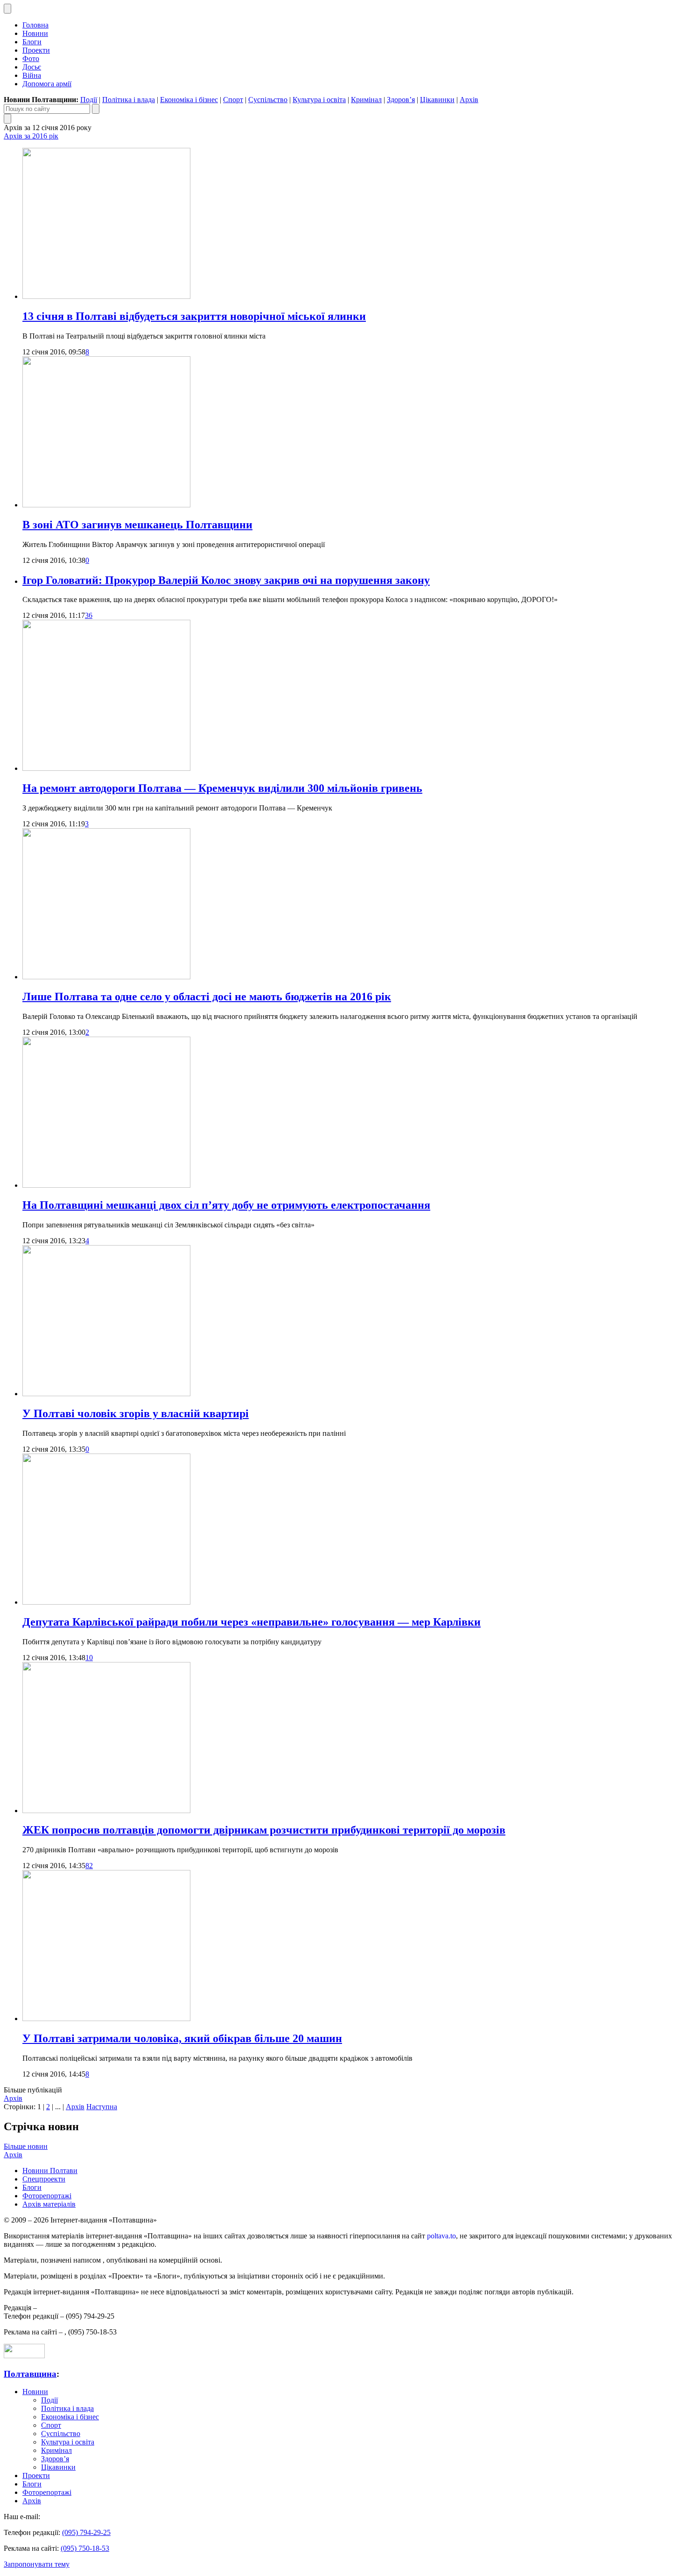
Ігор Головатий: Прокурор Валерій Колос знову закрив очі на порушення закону (226, 580)
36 (89, 615)
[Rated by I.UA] (24, 2356)
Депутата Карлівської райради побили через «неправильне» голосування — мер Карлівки (252, 1622)
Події (89, 100)
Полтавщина (30, 2374)
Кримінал (366, 100)
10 (89, 1658)
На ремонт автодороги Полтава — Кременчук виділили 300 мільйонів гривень (222, 788)
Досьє (32, 67)
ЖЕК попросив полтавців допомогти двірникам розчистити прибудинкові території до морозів (264, 1830)
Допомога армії (47, 84)
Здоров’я (401, 100)
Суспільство (268, 100)
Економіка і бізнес (189, 100)
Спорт (233, 100)
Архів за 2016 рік (31, 136)
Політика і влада (129, 100)
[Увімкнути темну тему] (7, 9)
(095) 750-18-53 (85, 2548)
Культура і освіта (319, 100)
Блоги (32, 42)
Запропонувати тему (37, 2564)
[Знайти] (96, 109)
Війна (32, 75)
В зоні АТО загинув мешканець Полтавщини (137, 525)
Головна (35, 25)
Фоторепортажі (47, 2196)
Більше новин (26, 2146)
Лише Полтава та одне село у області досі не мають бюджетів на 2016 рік (207, 997)
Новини (35, 33)
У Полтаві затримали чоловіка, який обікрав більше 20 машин (182, 2038)
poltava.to (441, 2236)
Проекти (36, 50)
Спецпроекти (44, 2179)
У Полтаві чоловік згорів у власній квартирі (136, 1413)
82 (89, 1866)
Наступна (102, 2107)
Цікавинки (437, 100)
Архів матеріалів (49, 2204)
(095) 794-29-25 (86, 2532)
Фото (31, 59)
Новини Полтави (50, 2171)
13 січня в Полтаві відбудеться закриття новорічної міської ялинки (194, 316)
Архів (469, 100)
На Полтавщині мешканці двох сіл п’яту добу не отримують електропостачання (226, 1205)
